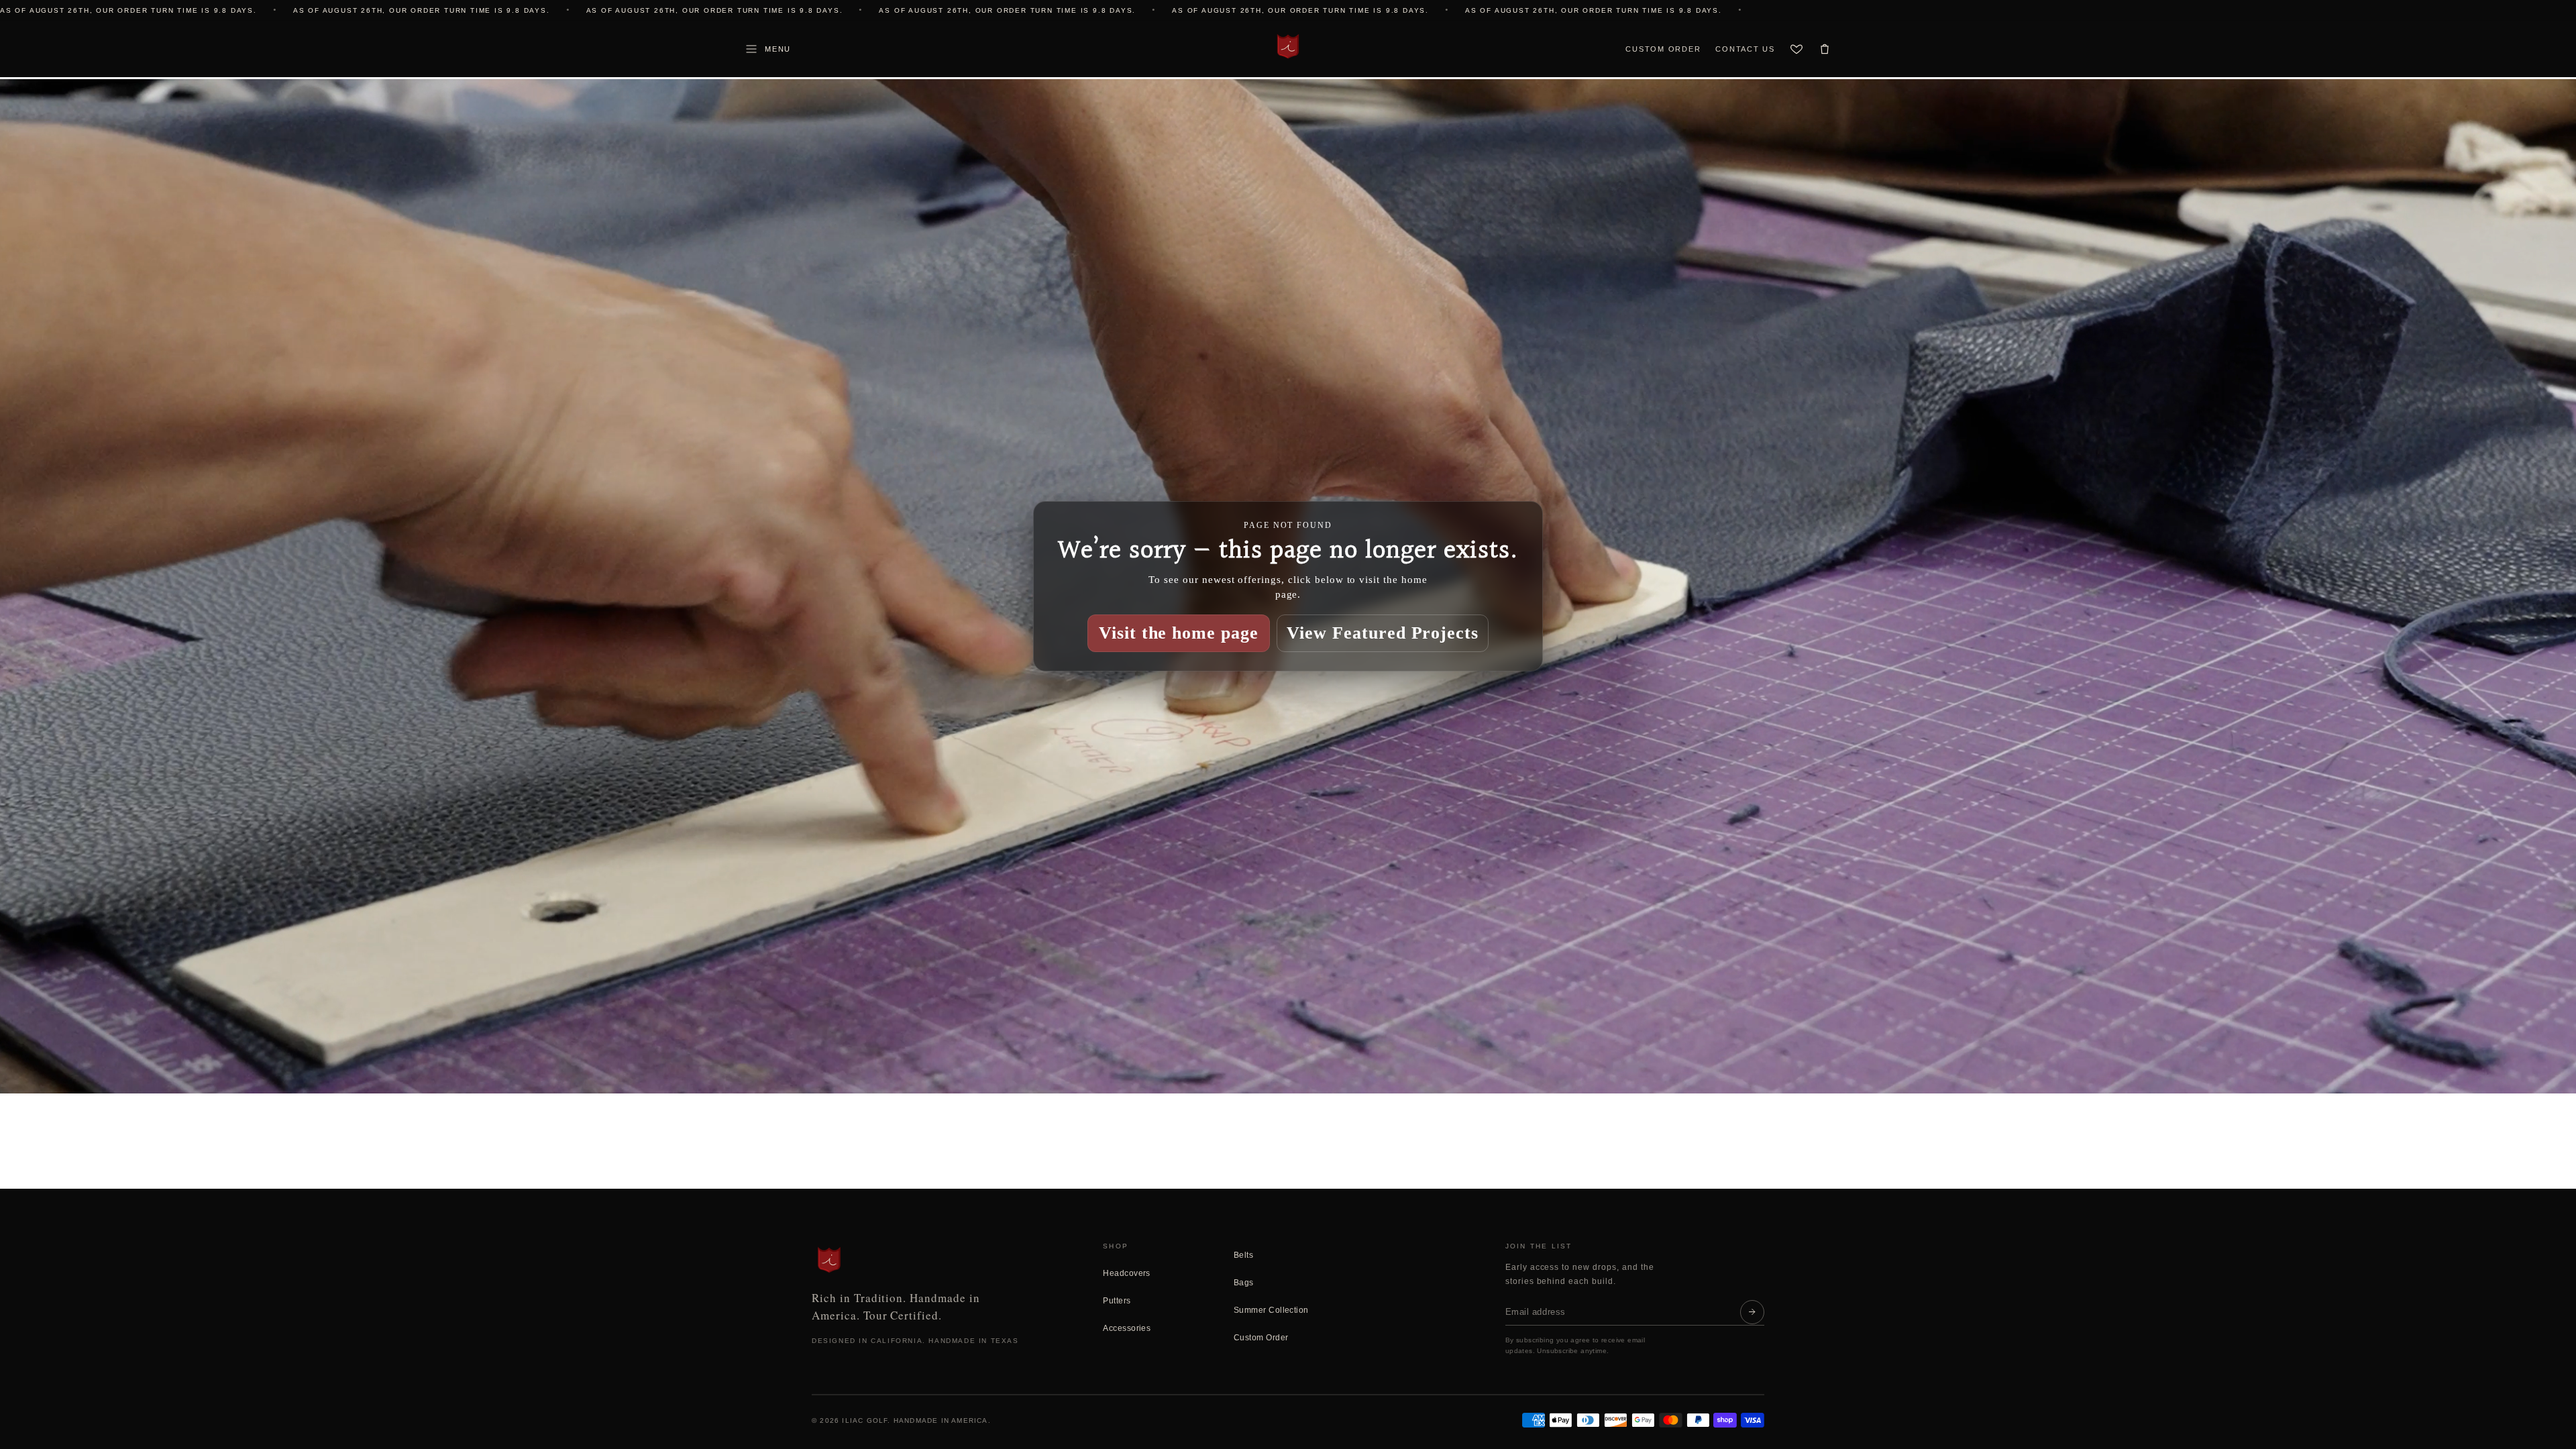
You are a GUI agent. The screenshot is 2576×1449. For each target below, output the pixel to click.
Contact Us (1745, 49)
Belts (1243, 1255)
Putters (1117, 1301)
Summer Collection (1271, 1310)
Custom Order (1663, 49)
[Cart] (1825, 49)
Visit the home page (1179, 633)
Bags (1244, 1283)
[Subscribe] (1752, 1312)
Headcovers (1127, 1273)
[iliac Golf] (1288, 46)
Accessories (1127, 1328)
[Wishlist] (1796, 49)
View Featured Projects (1383, 633)
